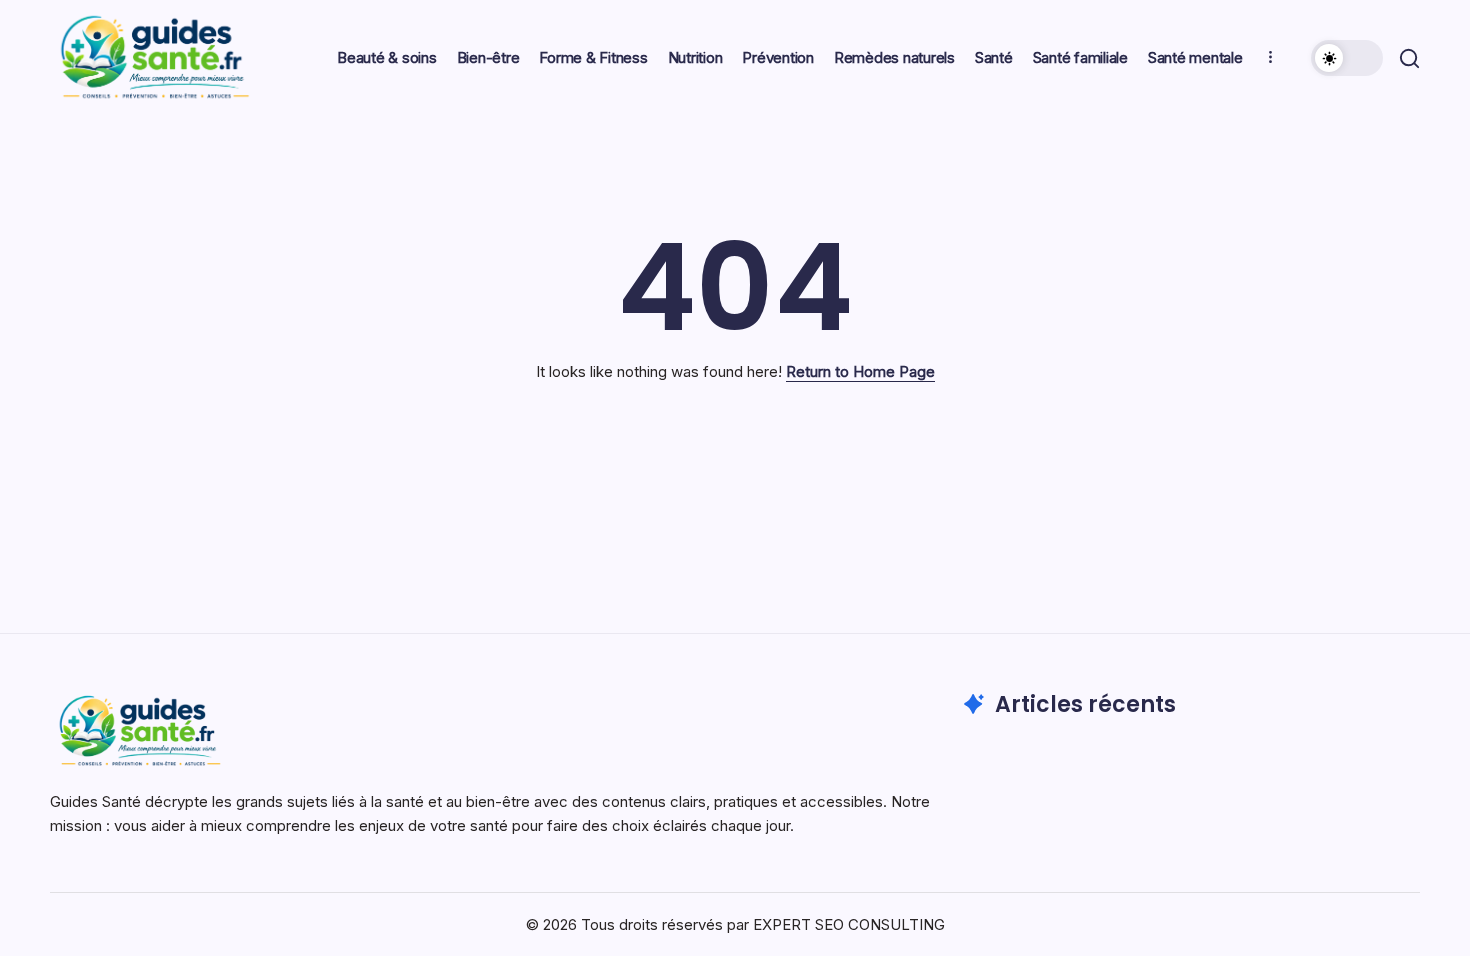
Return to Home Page (860, 371)
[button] (1347, 58)
